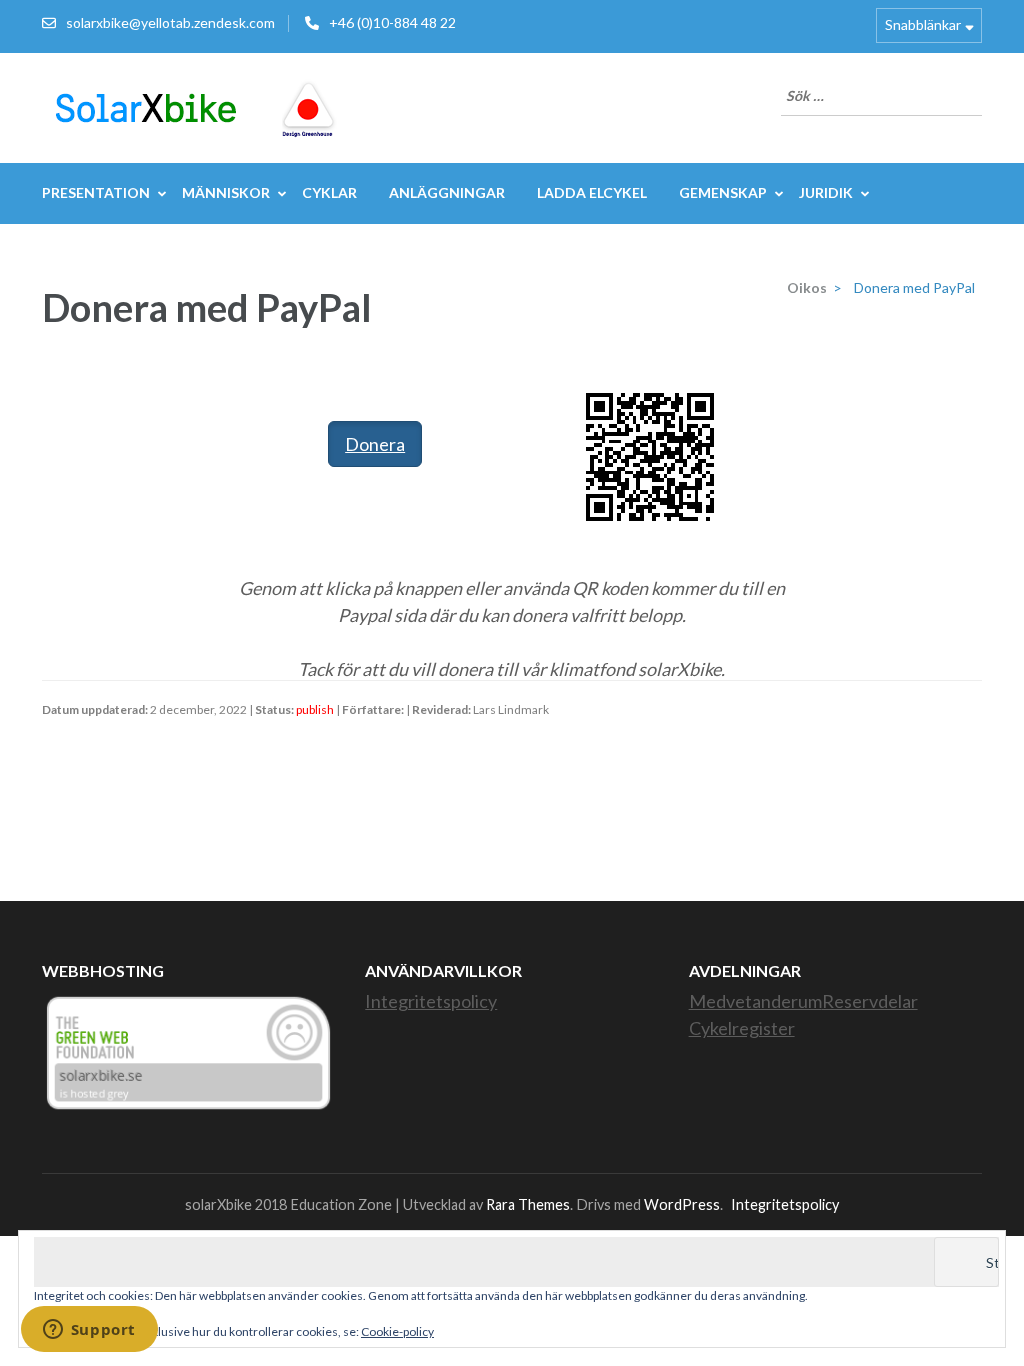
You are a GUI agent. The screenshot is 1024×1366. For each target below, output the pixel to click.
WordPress (682, 1204)
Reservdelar (870, 1001)
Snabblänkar (923, 24)
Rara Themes (528, 1204)
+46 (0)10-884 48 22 (392, 22)
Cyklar (329, 192)
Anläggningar (447, 192)
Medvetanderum (755, 1001)
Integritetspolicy (431, 1001)
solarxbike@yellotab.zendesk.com (170, 22)
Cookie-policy (397, 1331)
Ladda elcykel (592, 192)
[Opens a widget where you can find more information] (89, 1331)
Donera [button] (375, 444)
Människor (226, 192)
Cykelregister (742, 1028)
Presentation (96, 192)
